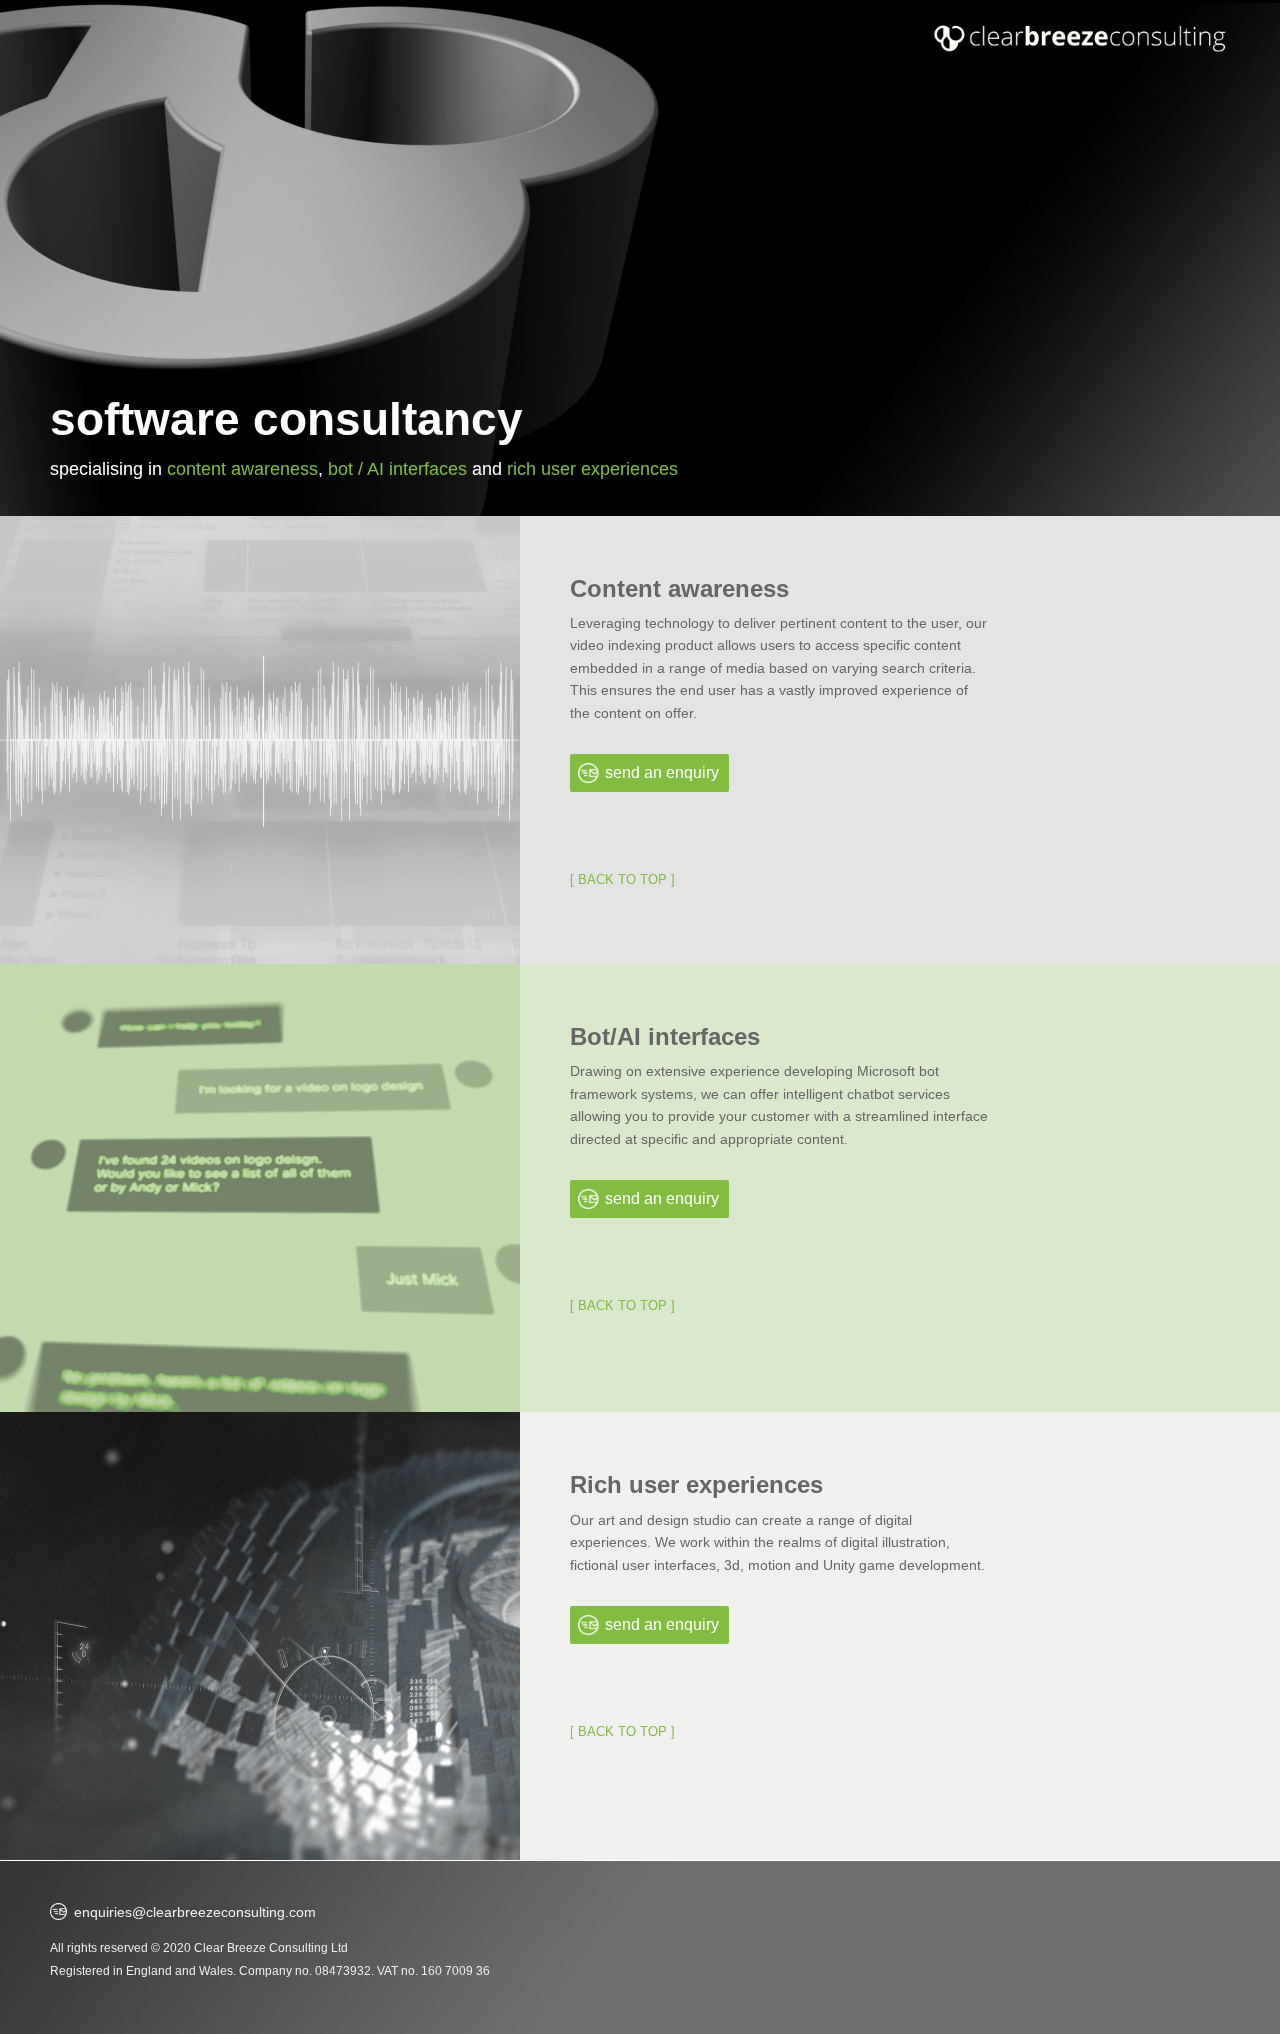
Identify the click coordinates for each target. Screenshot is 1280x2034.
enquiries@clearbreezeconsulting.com (195, 1912)
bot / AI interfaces (397, 469)
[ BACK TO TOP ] (622, 879)
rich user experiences (592, 469)
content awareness (242, 469)
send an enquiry (662, 772)
